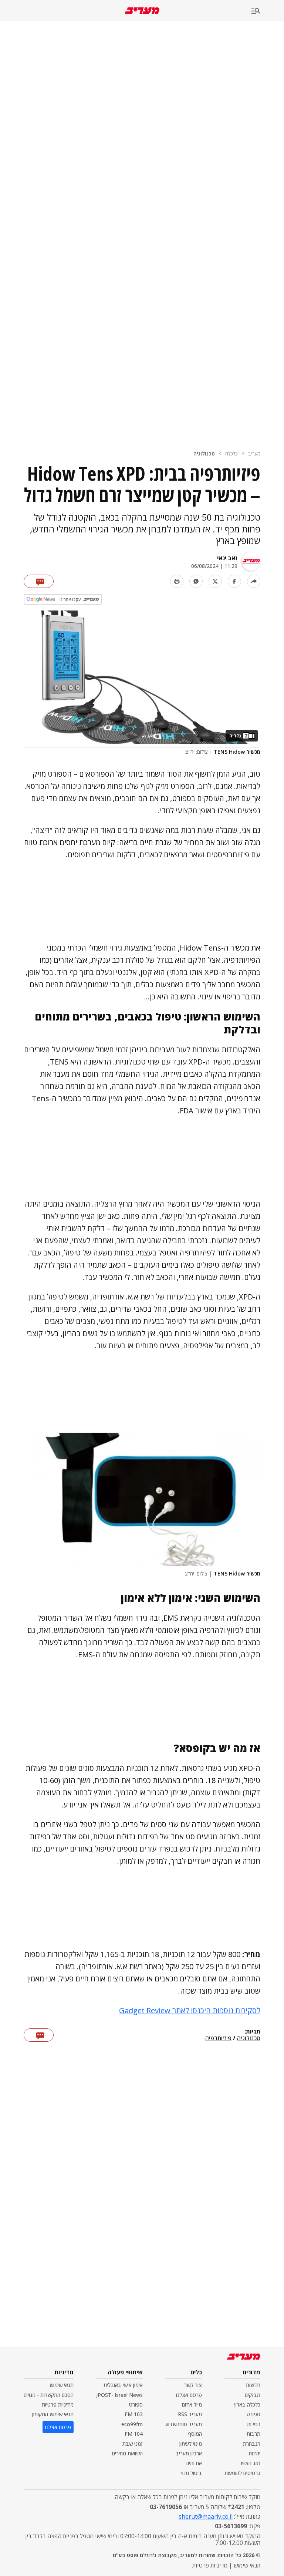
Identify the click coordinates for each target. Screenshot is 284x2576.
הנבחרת (252, 2444)
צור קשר (193, 2385)
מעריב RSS (190, 2414)
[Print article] (177, 581)
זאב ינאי (227, 558)
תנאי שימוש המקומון (53, 2414)
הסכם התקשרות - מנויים (49, 2395)
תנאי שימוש (62, 2385)
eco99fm (132, 2424)
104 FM (134, 2434)
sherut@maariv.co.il (206, 2516)
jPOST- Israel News (119, 2395)
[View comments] (39, 581)
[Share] (254, 581)
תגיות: (252, 2032)
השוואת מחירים (127, 2453)
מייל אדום (192, 2405)
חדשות (253, 2385)
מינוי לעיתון (191, 2444)
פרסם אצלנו (189, 2395)
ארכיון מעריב (189, 2453)
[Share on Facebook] (234, 581)
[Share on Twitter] (215, 581)
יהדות (254, 2453)
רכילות (254, 2424)
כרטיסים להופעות (242, 2473)
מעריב (254, 453)
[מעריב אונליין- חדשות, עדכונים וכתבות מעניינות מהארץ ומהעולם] (142, 11)
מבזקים (253, 2395)
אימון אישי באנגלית (123, 2385)
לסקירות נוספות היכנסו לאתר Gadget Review (190, 2010)
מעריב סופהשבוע (184, 2424)
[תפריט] (268, 11)
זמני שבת (133, 2444)
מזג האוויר (250, 2463)
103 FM (134, 2414)
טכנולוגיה (204, 453)
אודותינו (194, 2463)
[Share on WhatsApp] (196, 581)
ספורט (253, 2414)
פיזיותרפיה (218, 2038)
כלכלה (231, 453)
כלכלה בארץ (247, 2405)
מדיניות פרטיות (58, 2405)
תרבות (253, 2434)
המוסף (195, 2434)
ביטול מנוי (192, 2473)
